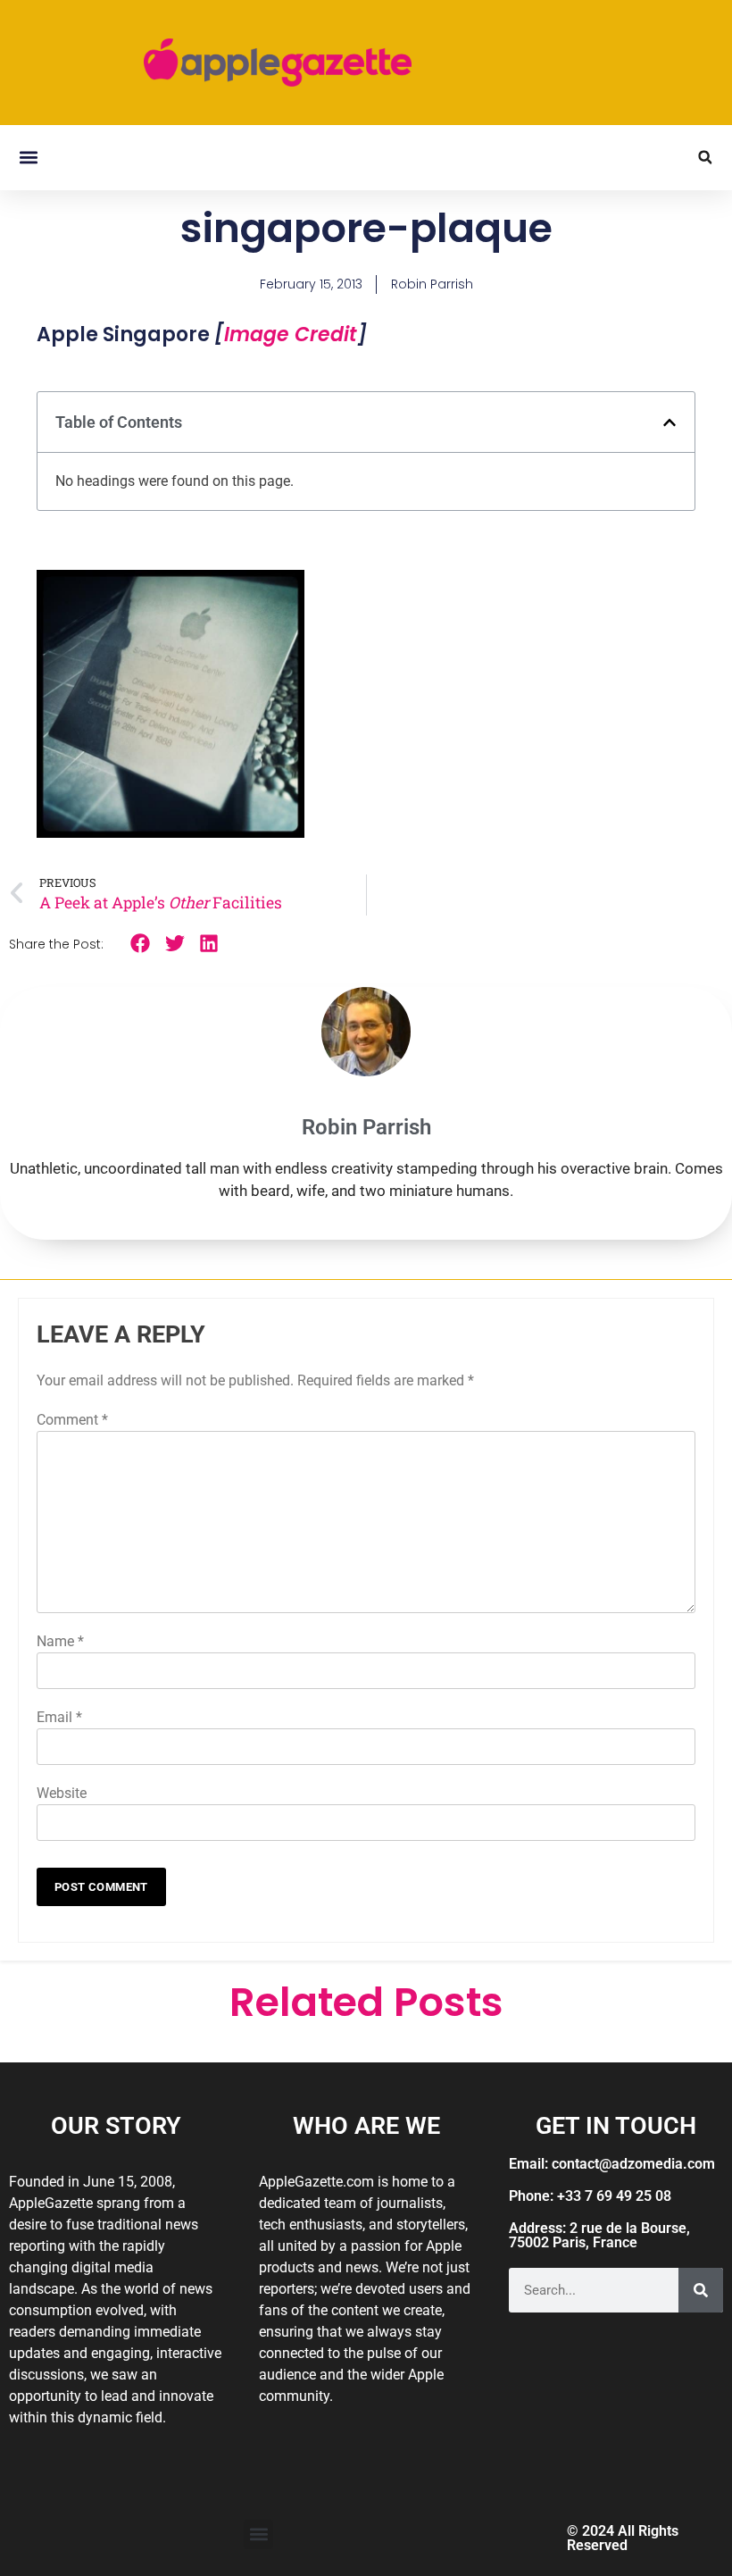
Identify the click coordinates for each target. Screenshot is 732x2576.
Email (59, 1717)
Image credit (291, 335)
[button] (28, 158)
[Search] (701, 2290)
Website (62, 1793)
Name (60, 1641)
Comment (72, 1420)
